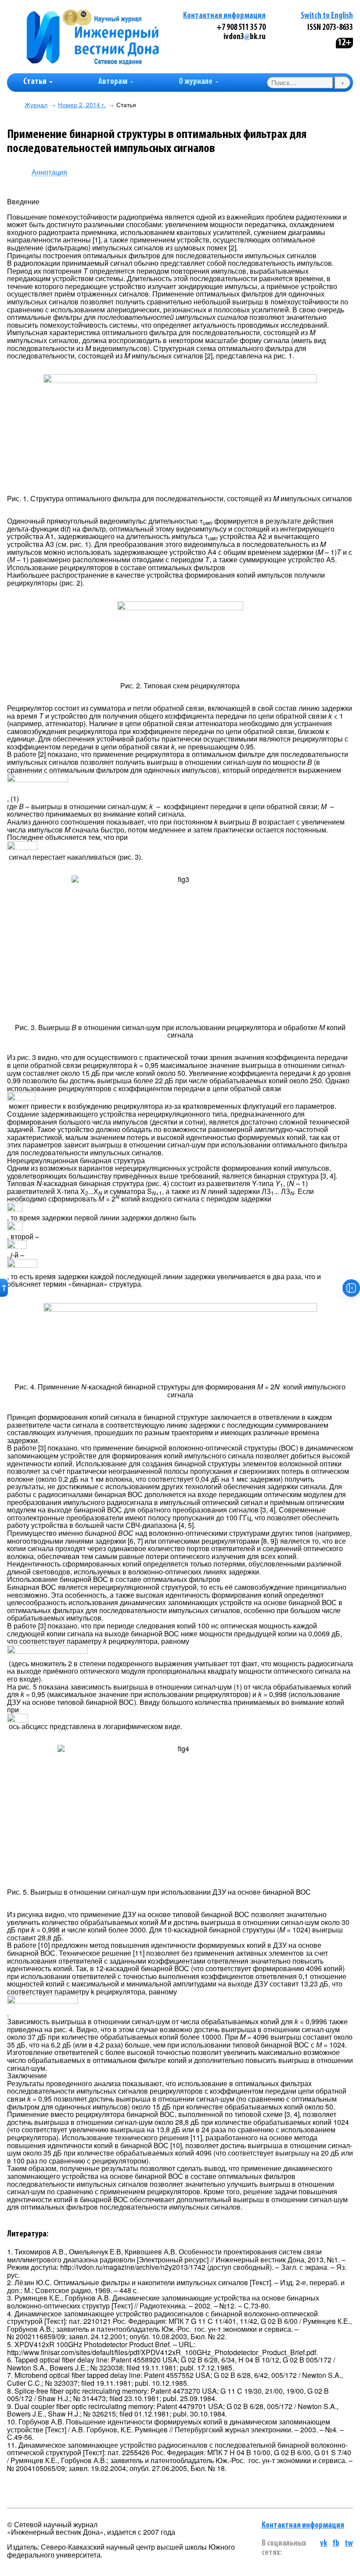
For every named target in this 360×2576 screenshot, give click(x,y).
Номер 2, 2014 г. (82, 105)
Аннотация (49, 172)
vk (324, 2544)
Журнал (36, 105)
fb (336, 2544)
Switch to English (327, 16)
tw (349, 2544)
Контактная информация (224, 16)
